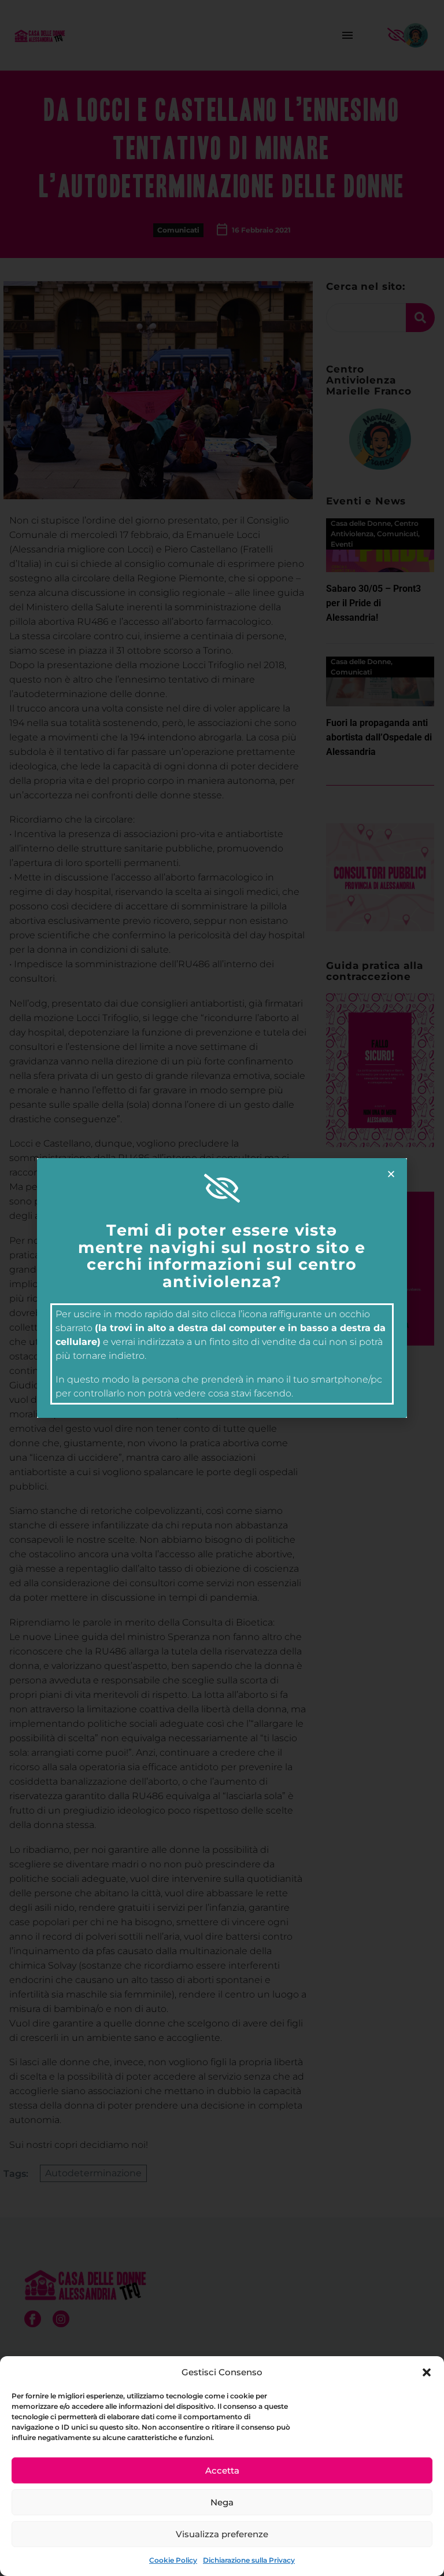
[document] (222, 1288)
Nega (222, 2502)
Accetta (222, 2470)
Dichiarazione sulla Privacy (249, 2560)
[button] (427, 2372)
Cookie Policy (173, 2560)
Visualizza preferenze (222, 2534)
